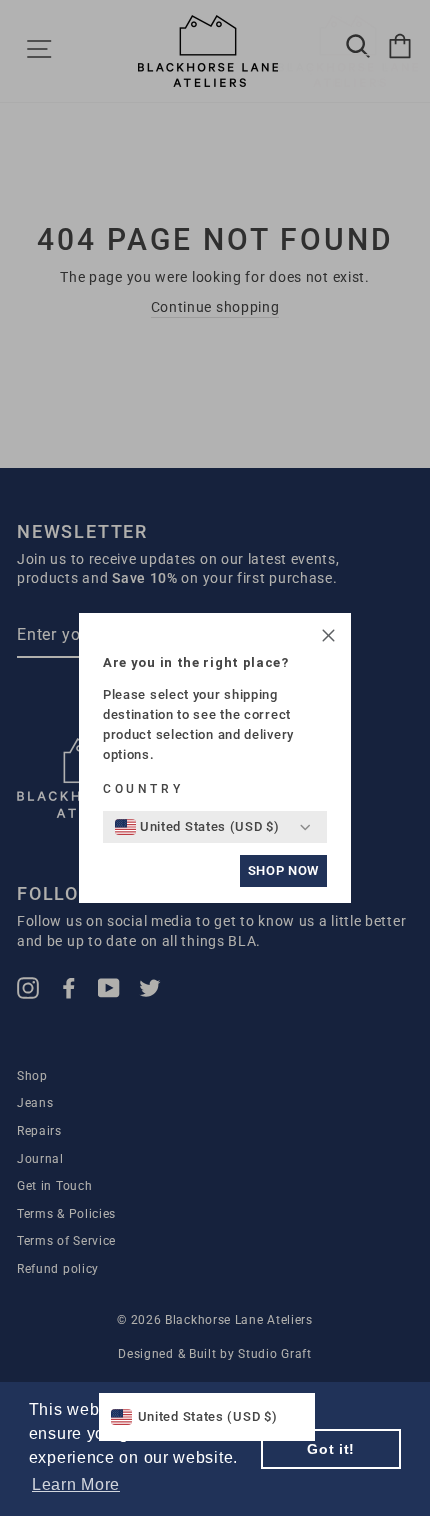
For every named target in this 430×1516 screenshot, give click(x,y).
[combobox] (197, 827)
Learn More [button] (76, 1484)
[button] (328, 638)
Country (143, 789)
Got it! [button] (331, 1449)
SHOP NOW (283, 870)
